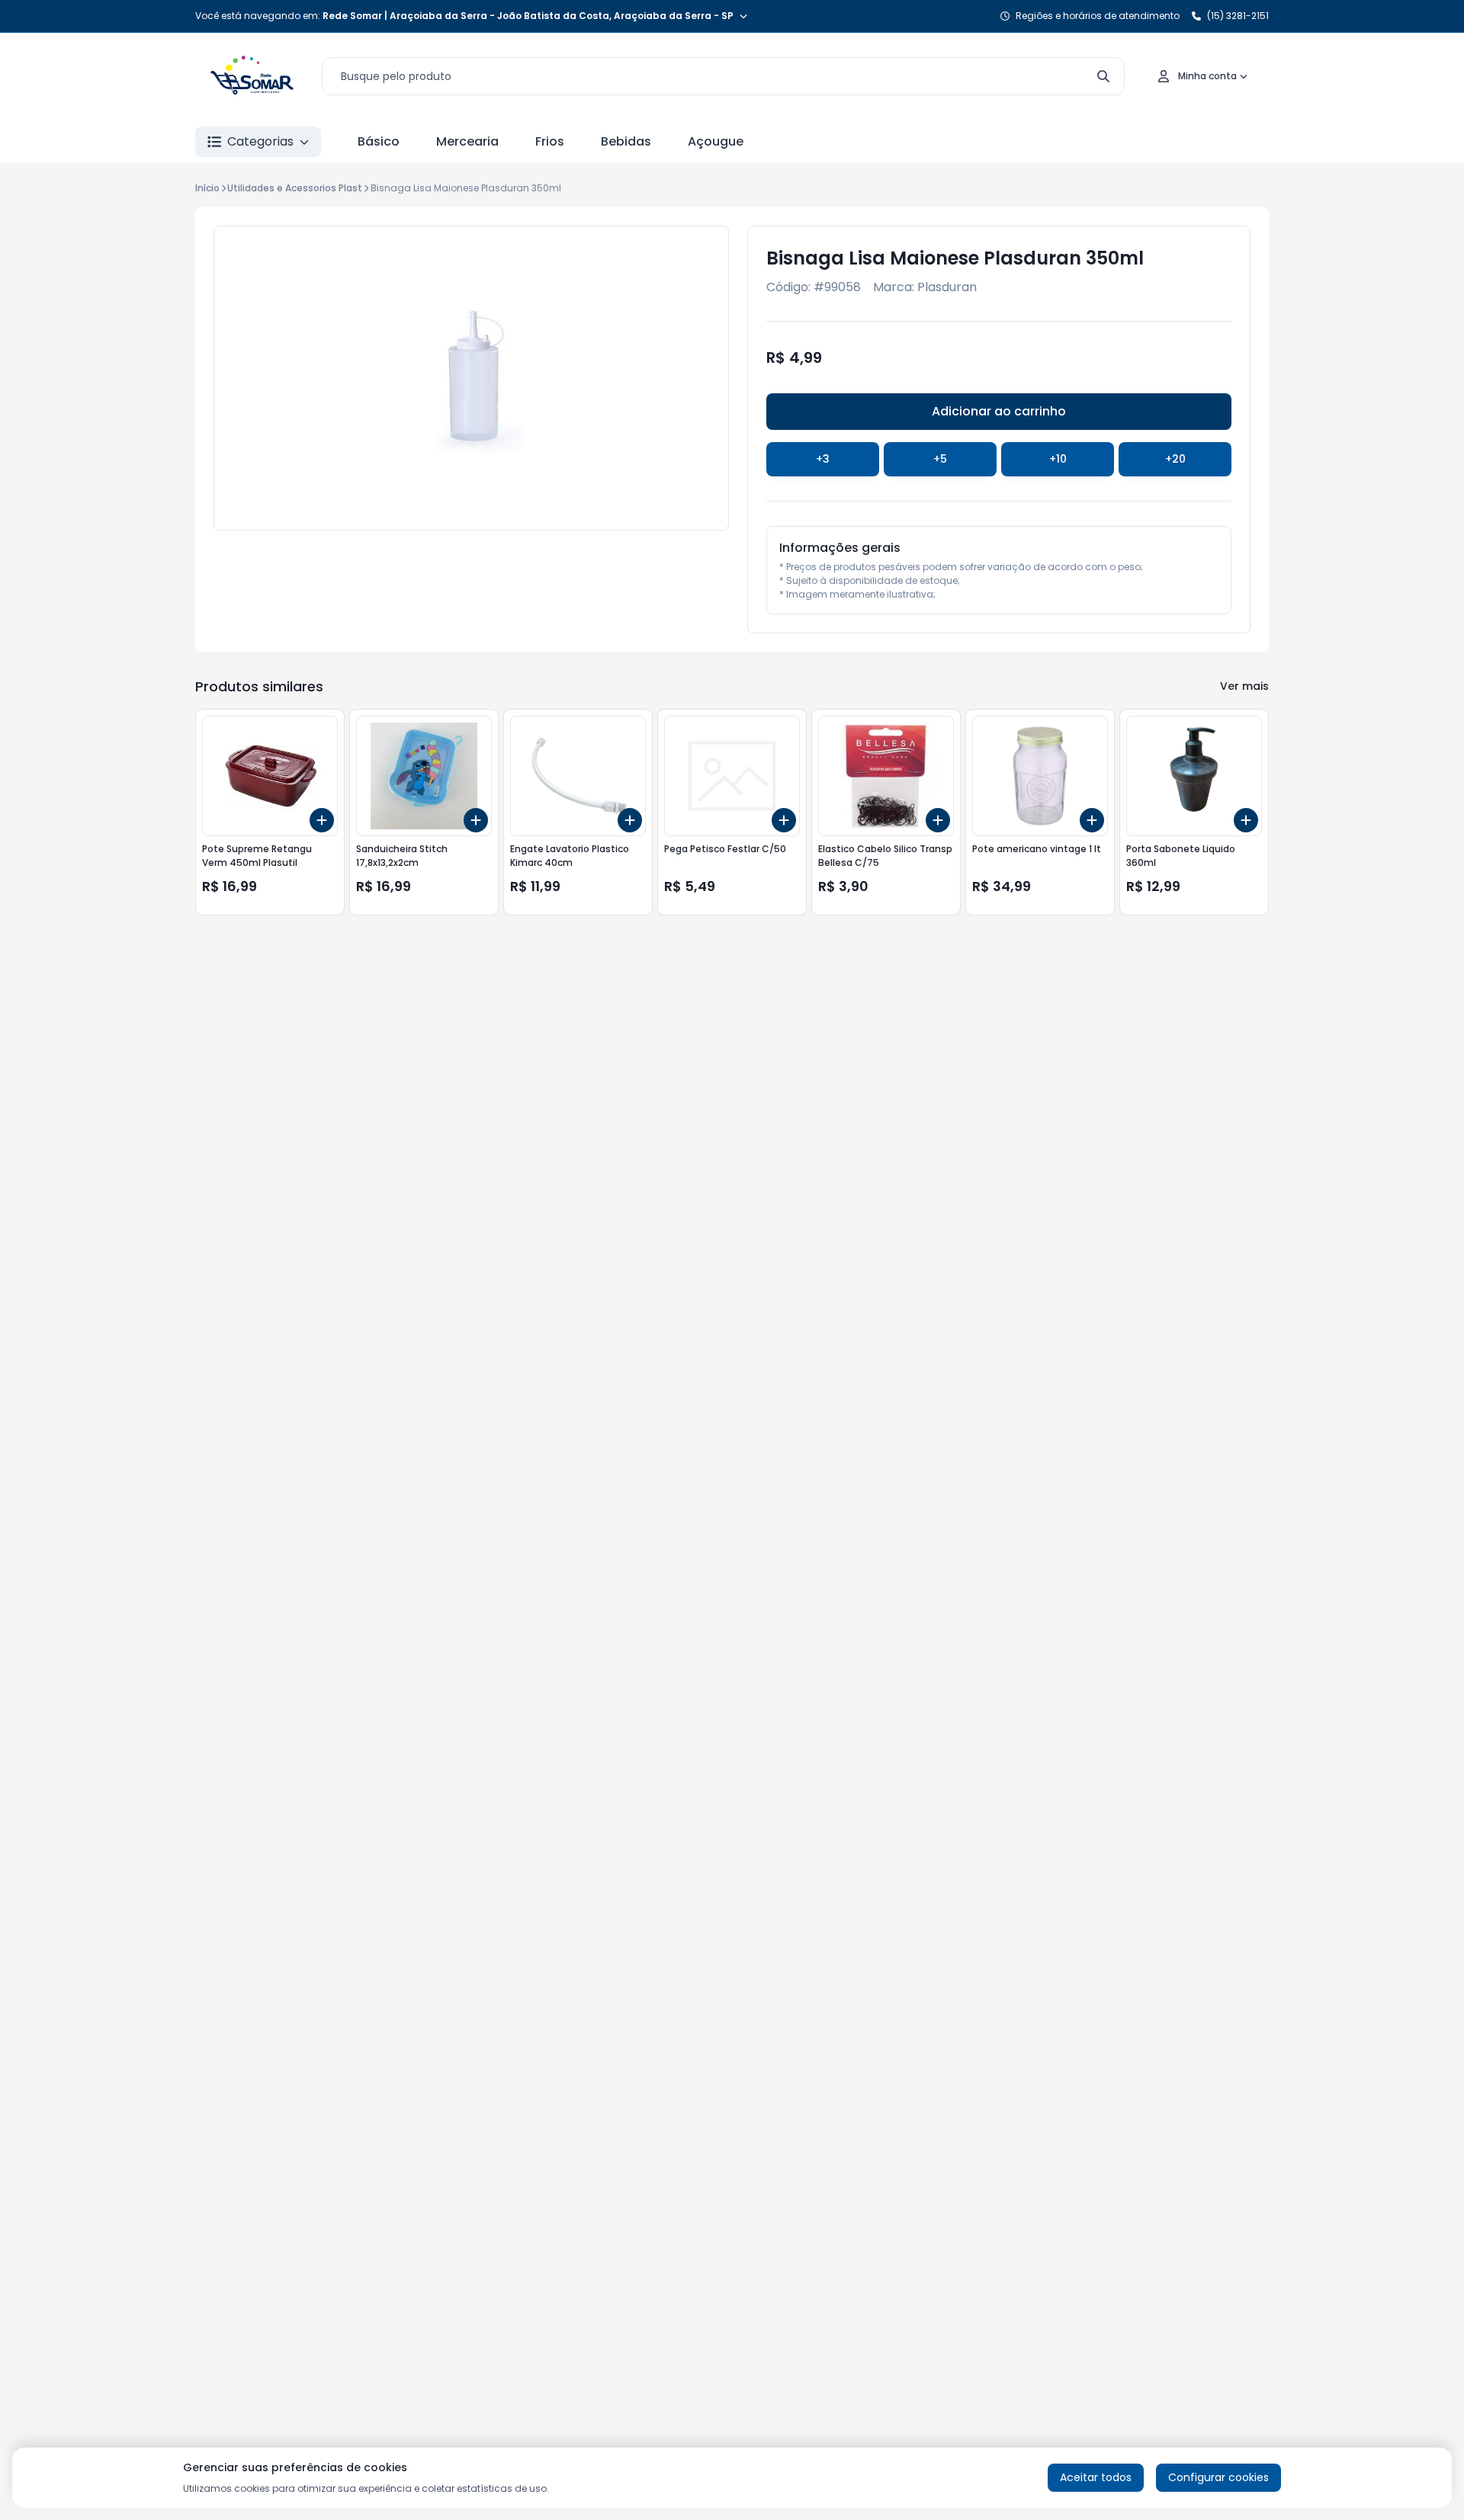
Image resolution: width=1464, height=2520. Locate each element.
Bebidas (626, 141)
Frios (550, 141)
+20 (1175, 459)
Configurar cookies (1218, 2477)
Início (207, 188)
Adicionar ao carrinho (999, 411)
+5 (940, 459)
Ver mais (1244, 686)
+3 (823, 459)
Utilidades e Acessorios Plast (295, 188)
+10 (1058, 459)
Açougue (716, 141)
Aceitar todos (1096, 2477)
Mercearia (467, 141)
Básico (379, 141)
